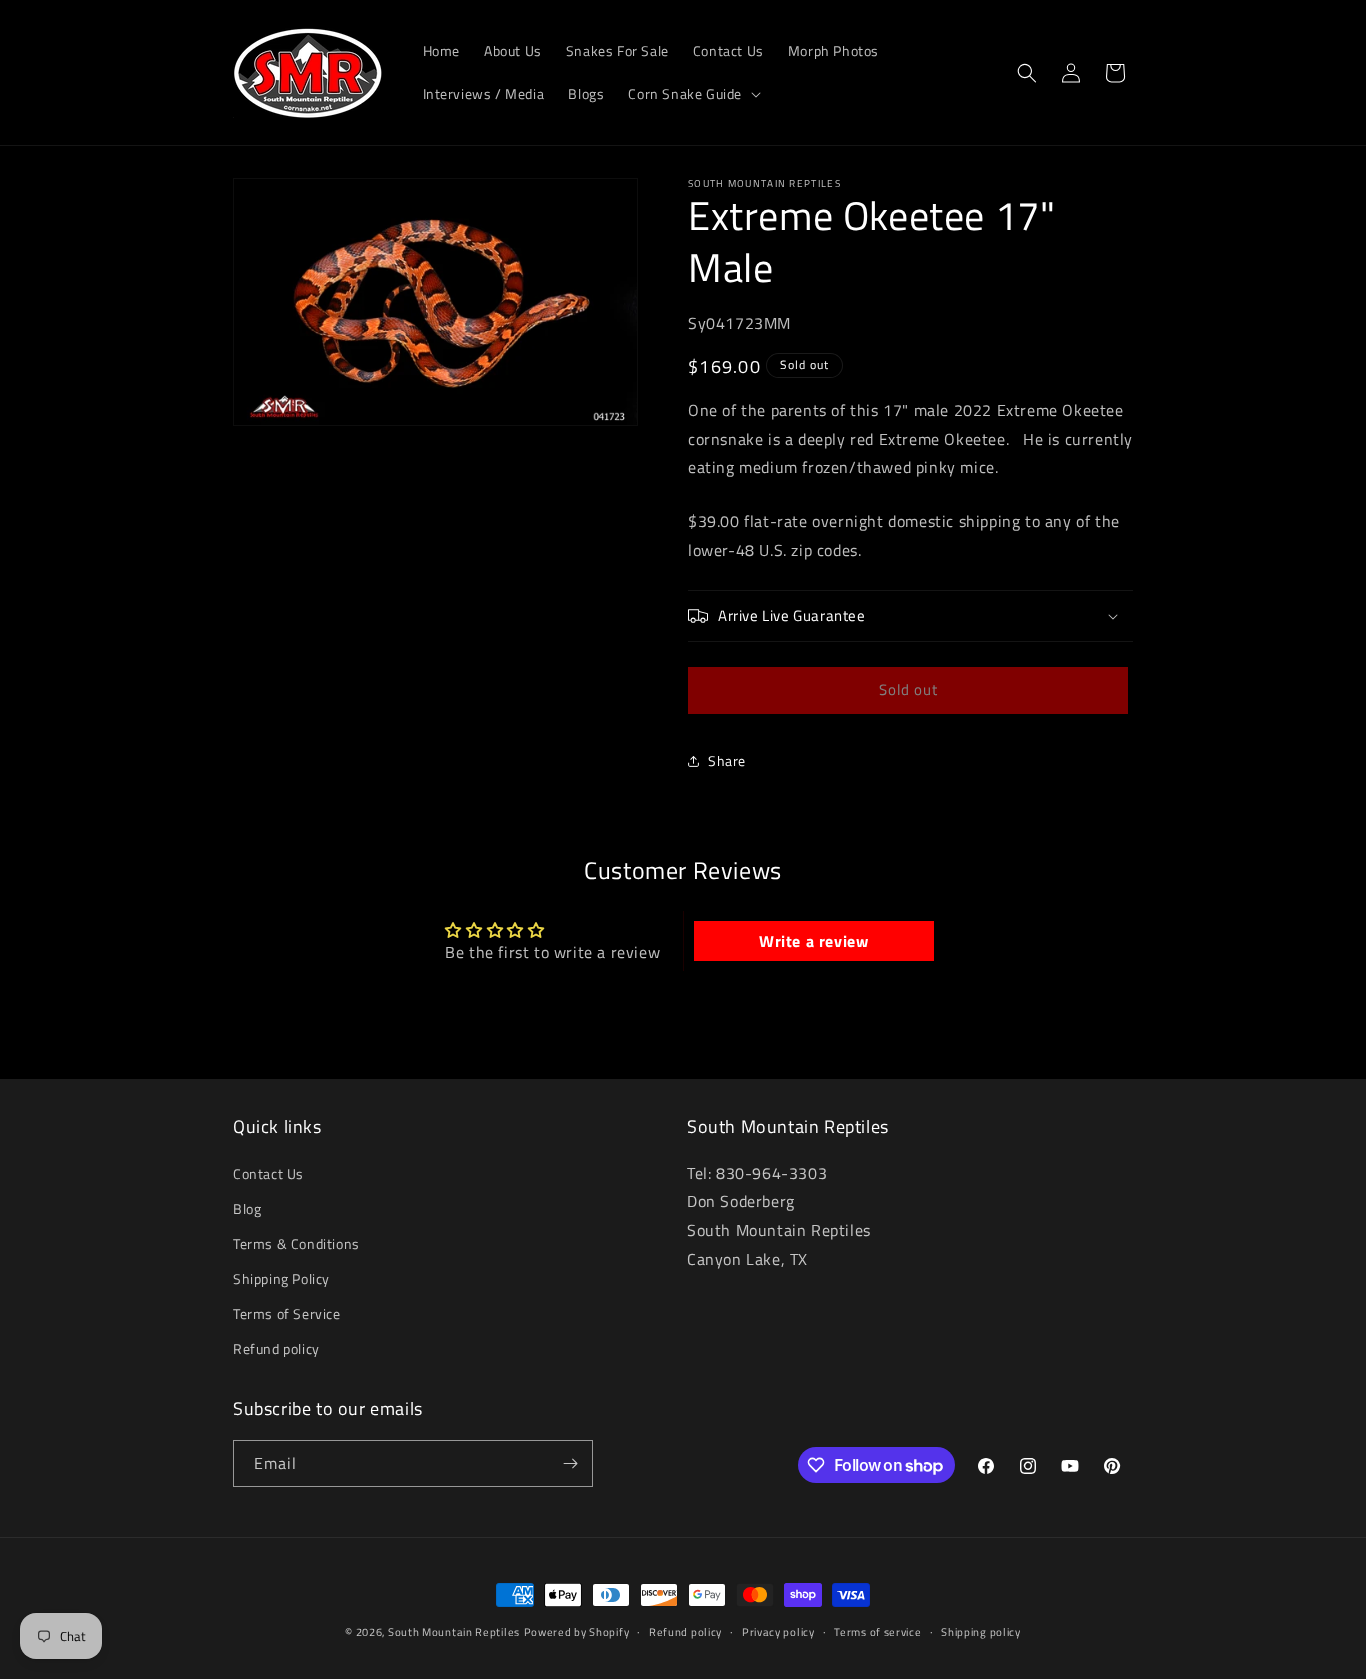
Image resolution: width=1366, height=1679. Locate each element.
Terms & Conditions (296, 1243)
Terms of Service (287, 1314)
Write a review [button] (813, 941)
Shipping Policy (281, 1278)
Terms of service (877, 1632)
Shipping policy (981, 1632)
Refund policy (276, 1349)
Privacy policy (778, 1632)
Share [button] (727, 760)
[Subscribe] (570, 1463)
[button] (692, 94)
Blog (247, 1208)
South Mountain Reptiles (454, 1632)
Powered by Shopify (577, 1632)
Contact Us (268, 1173)
